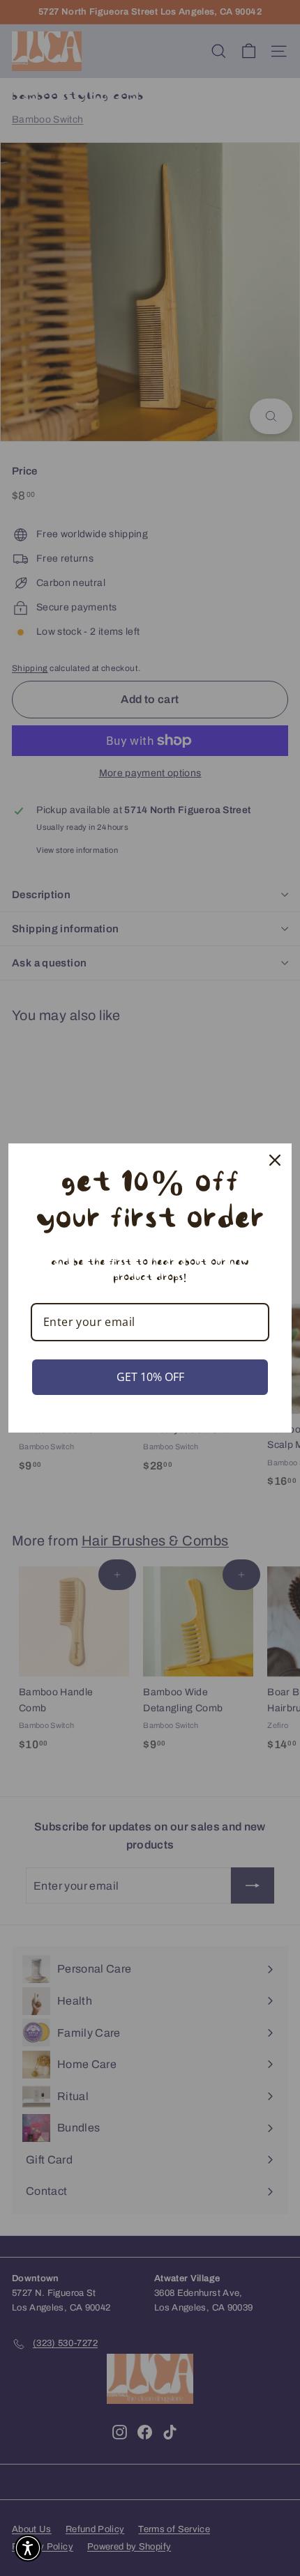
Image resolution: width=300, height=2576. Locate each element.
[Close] (275, 1160)
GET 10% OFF (150, 1377)
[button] (28, 2548)
